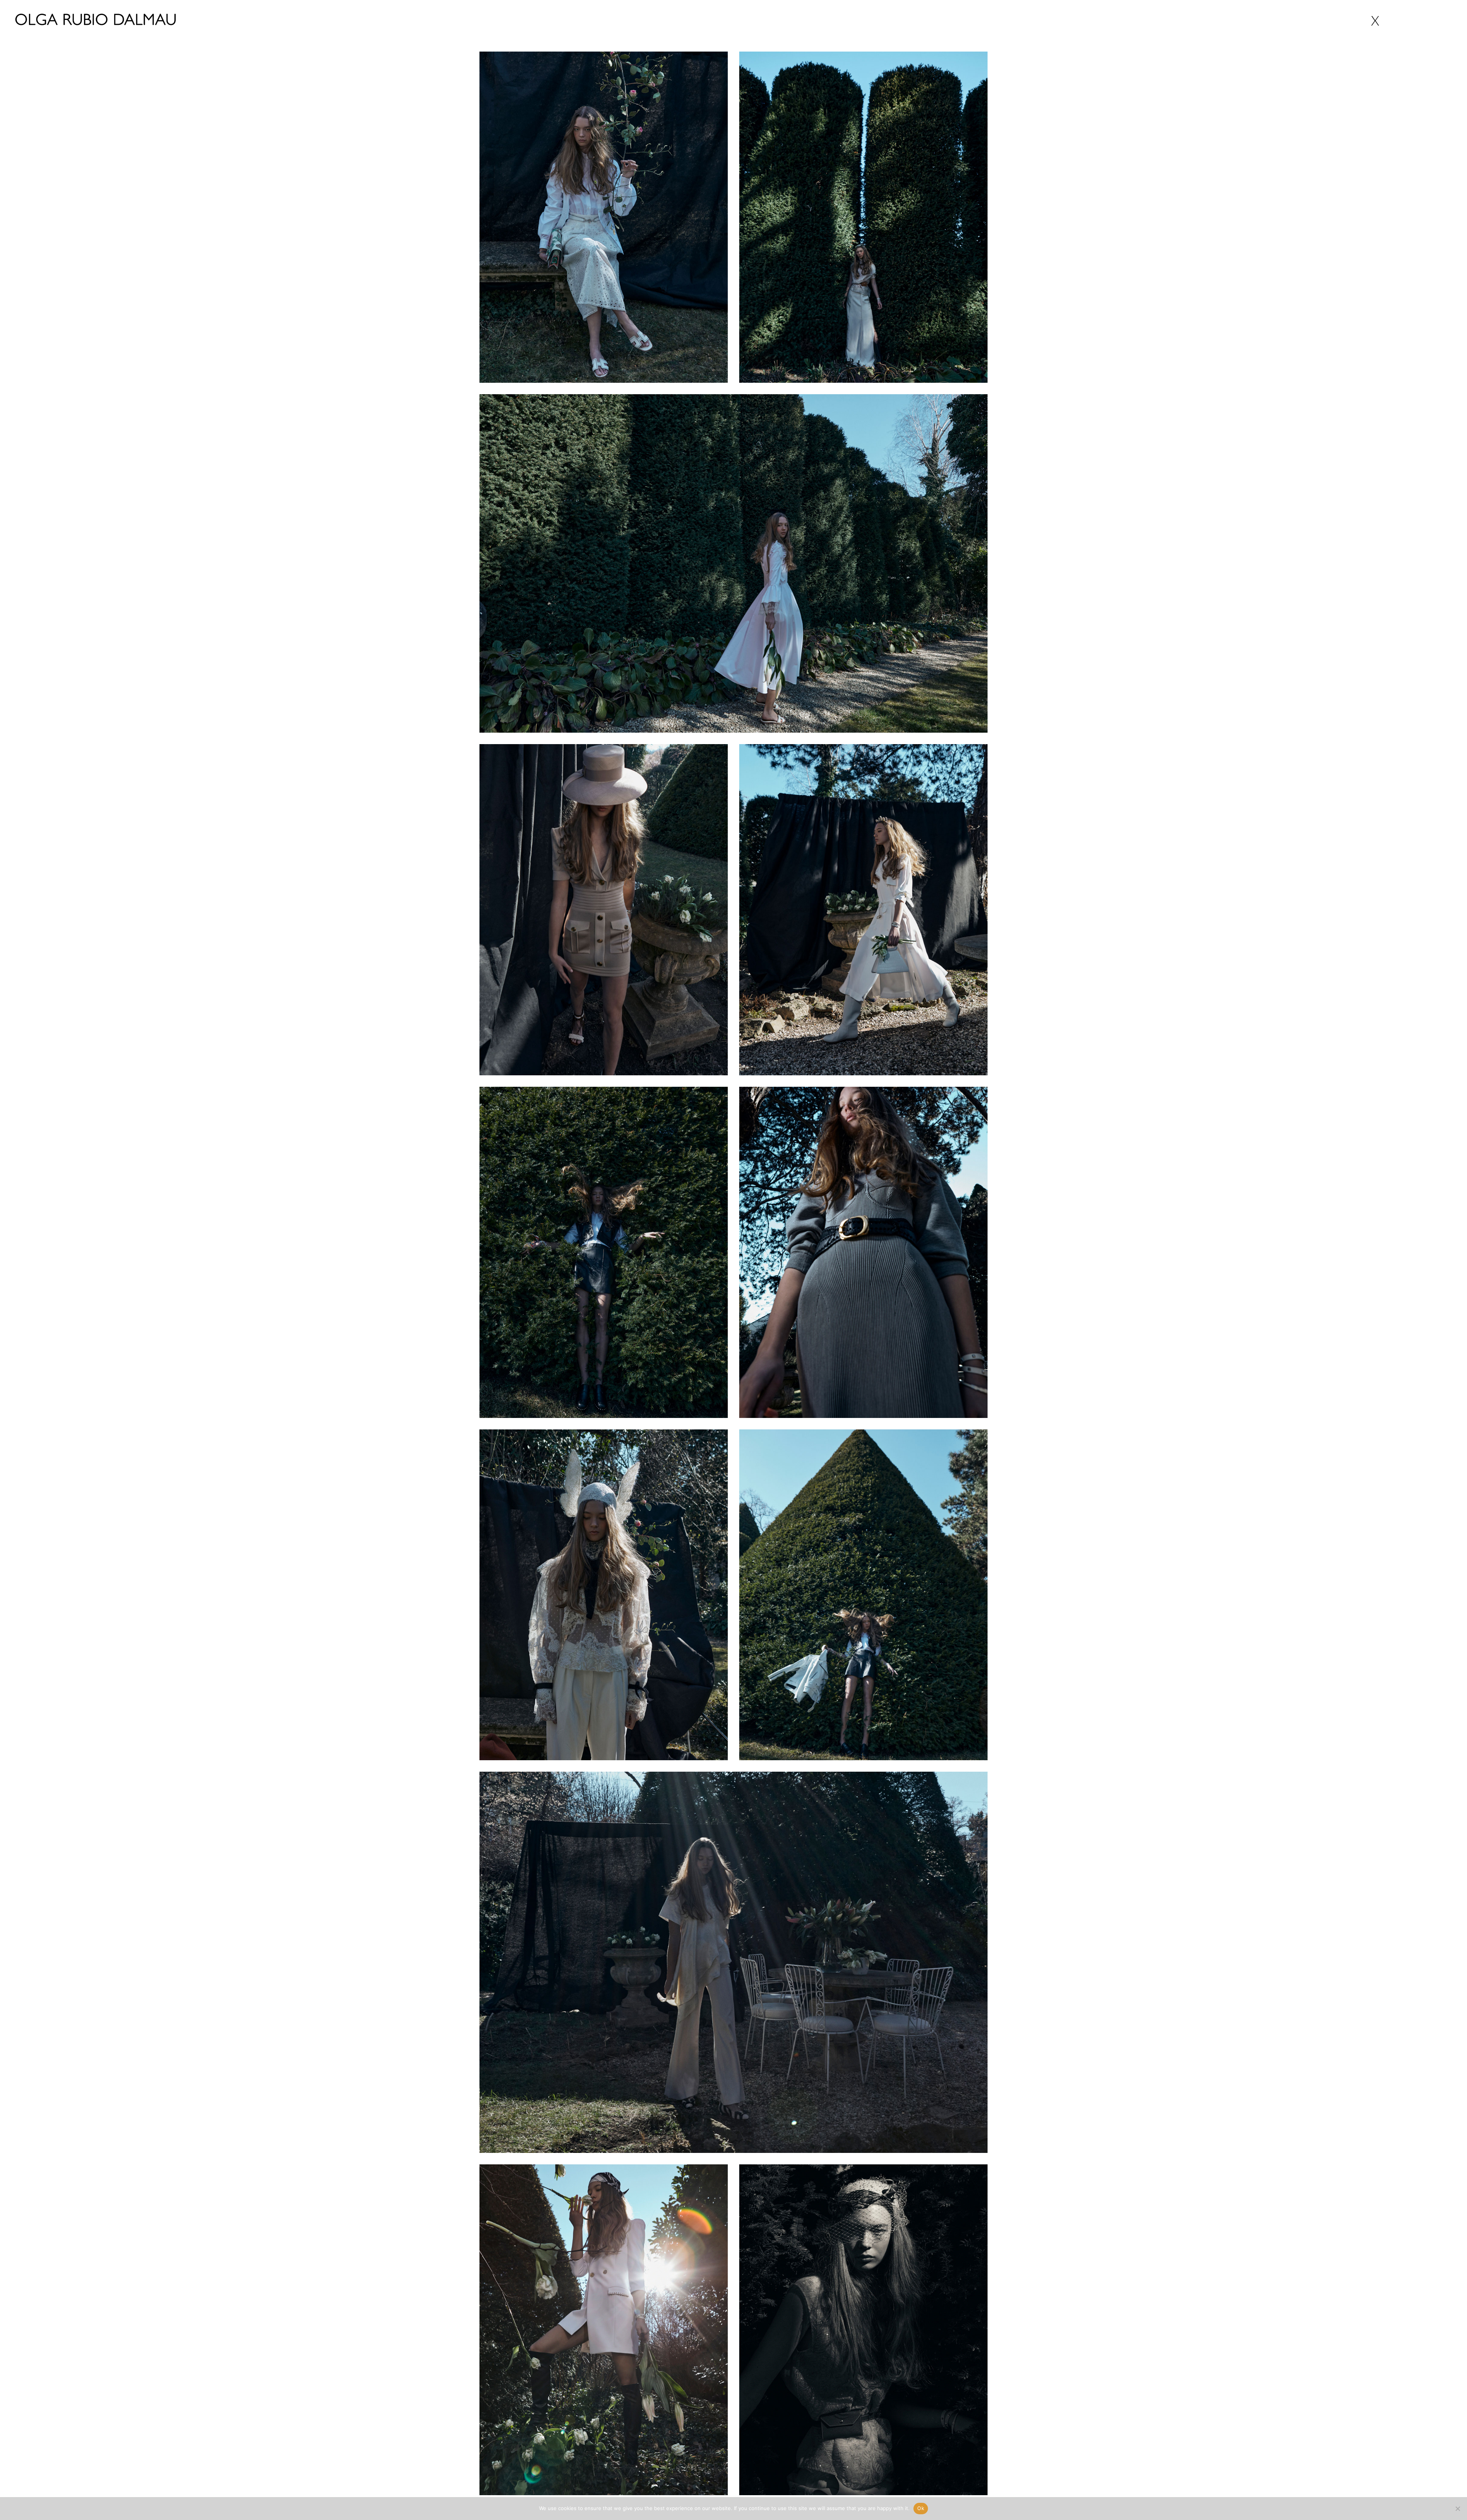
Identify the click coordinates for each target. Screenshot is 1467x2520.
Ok (921, 2508)
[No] (1457, 2509)
